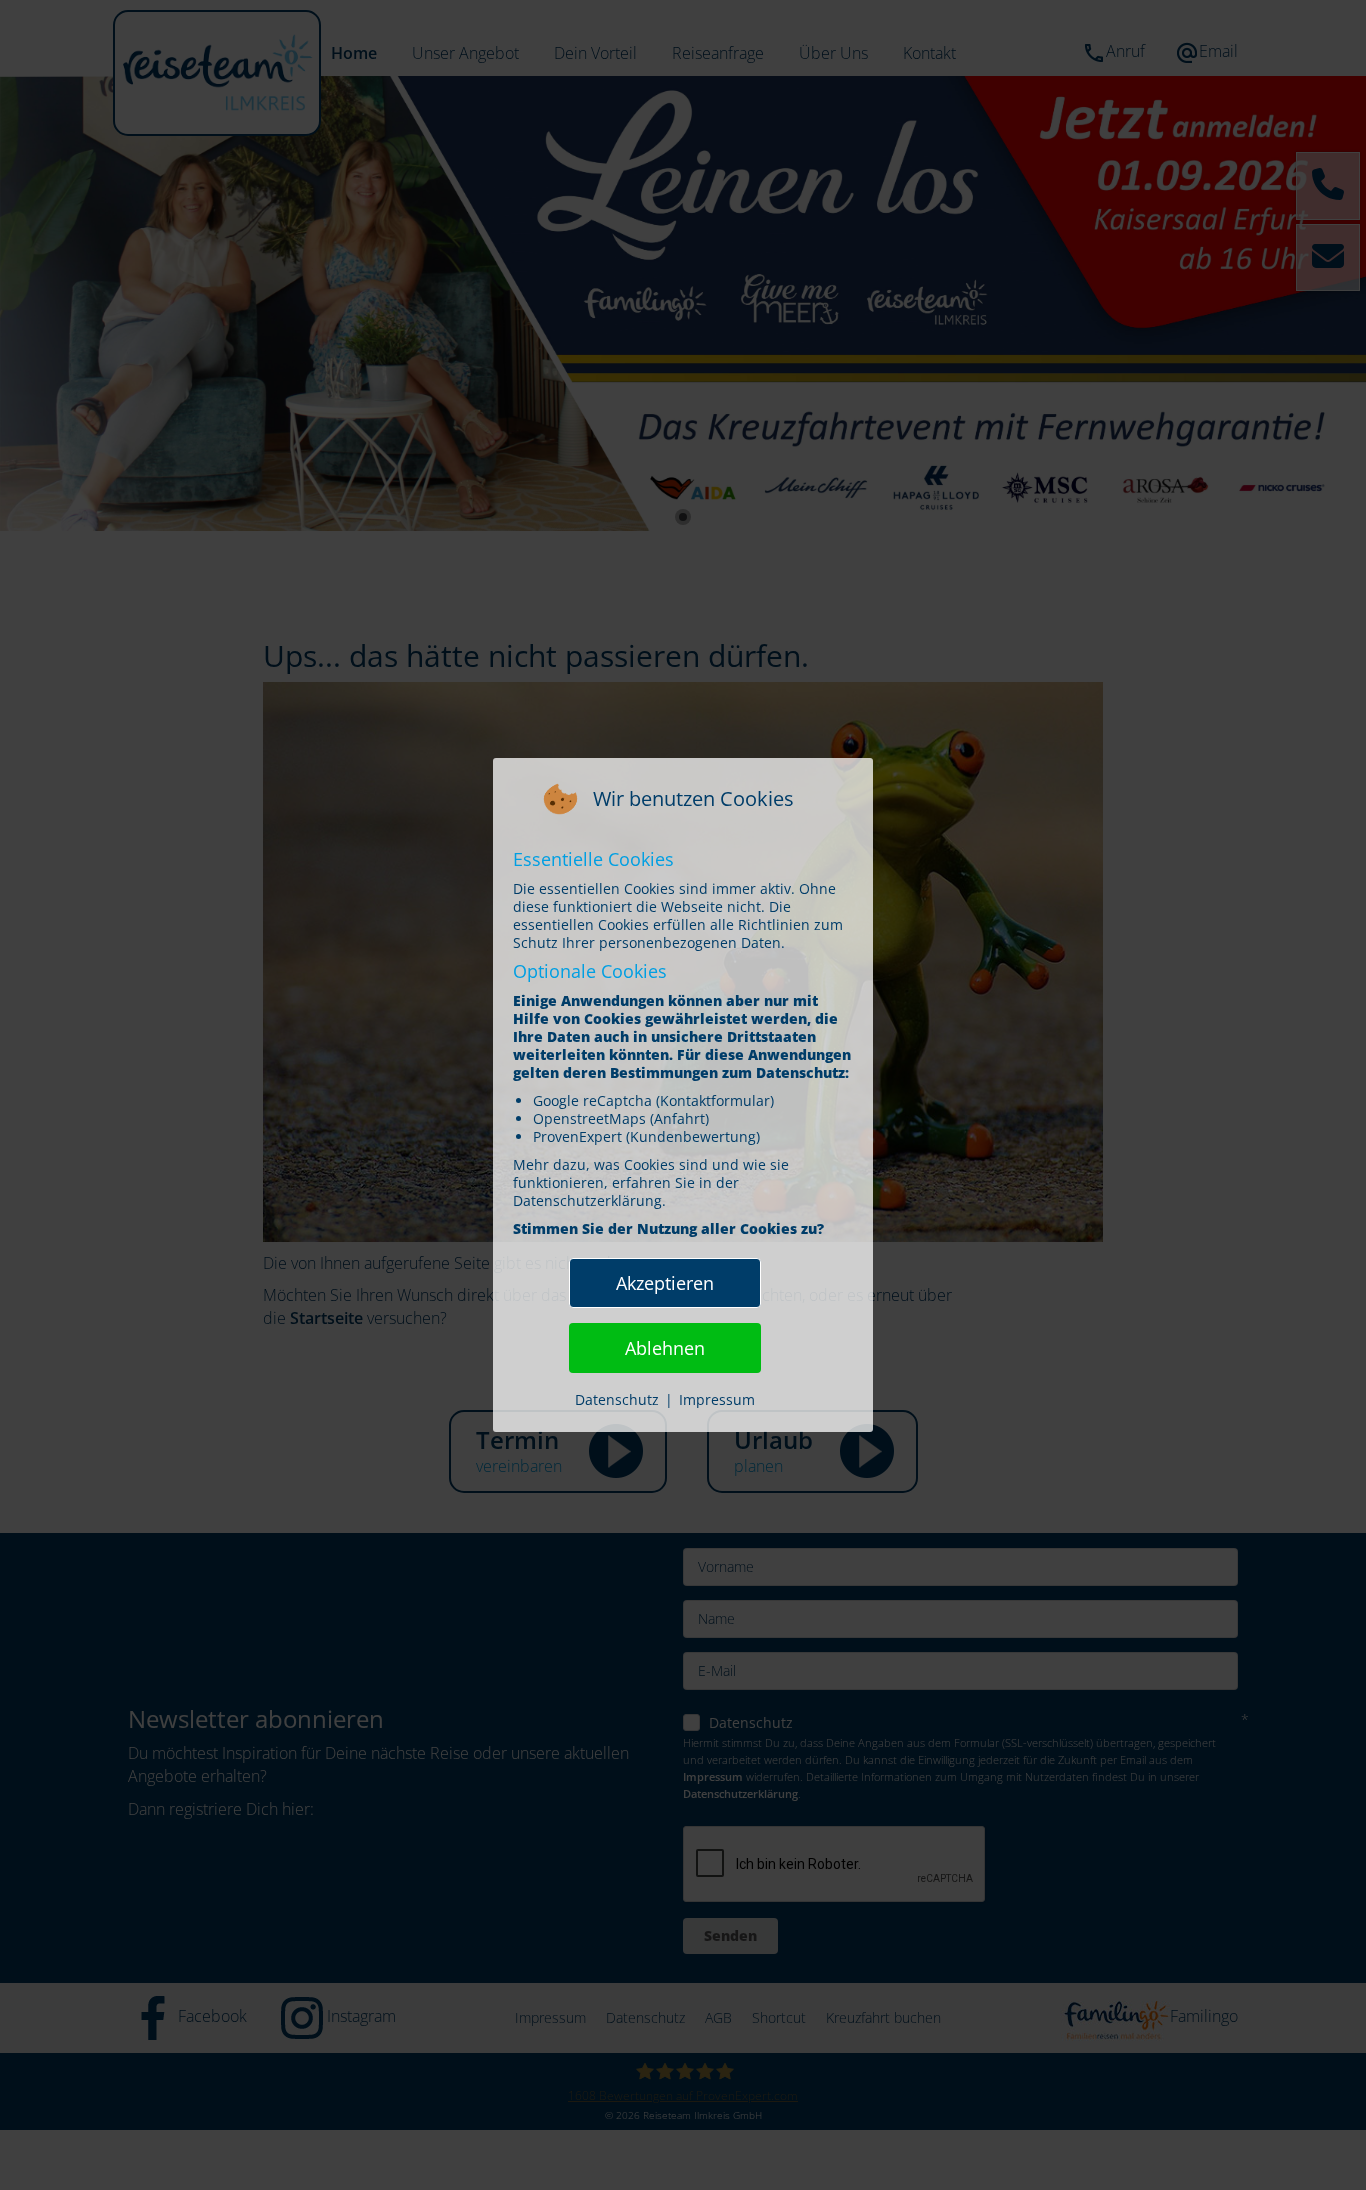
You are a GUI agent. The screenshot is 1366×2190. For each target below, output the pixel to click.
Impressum (717, 1399)
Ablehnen (665, 1348)
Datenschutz (617, 1399)
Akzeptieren (665, 1283)
